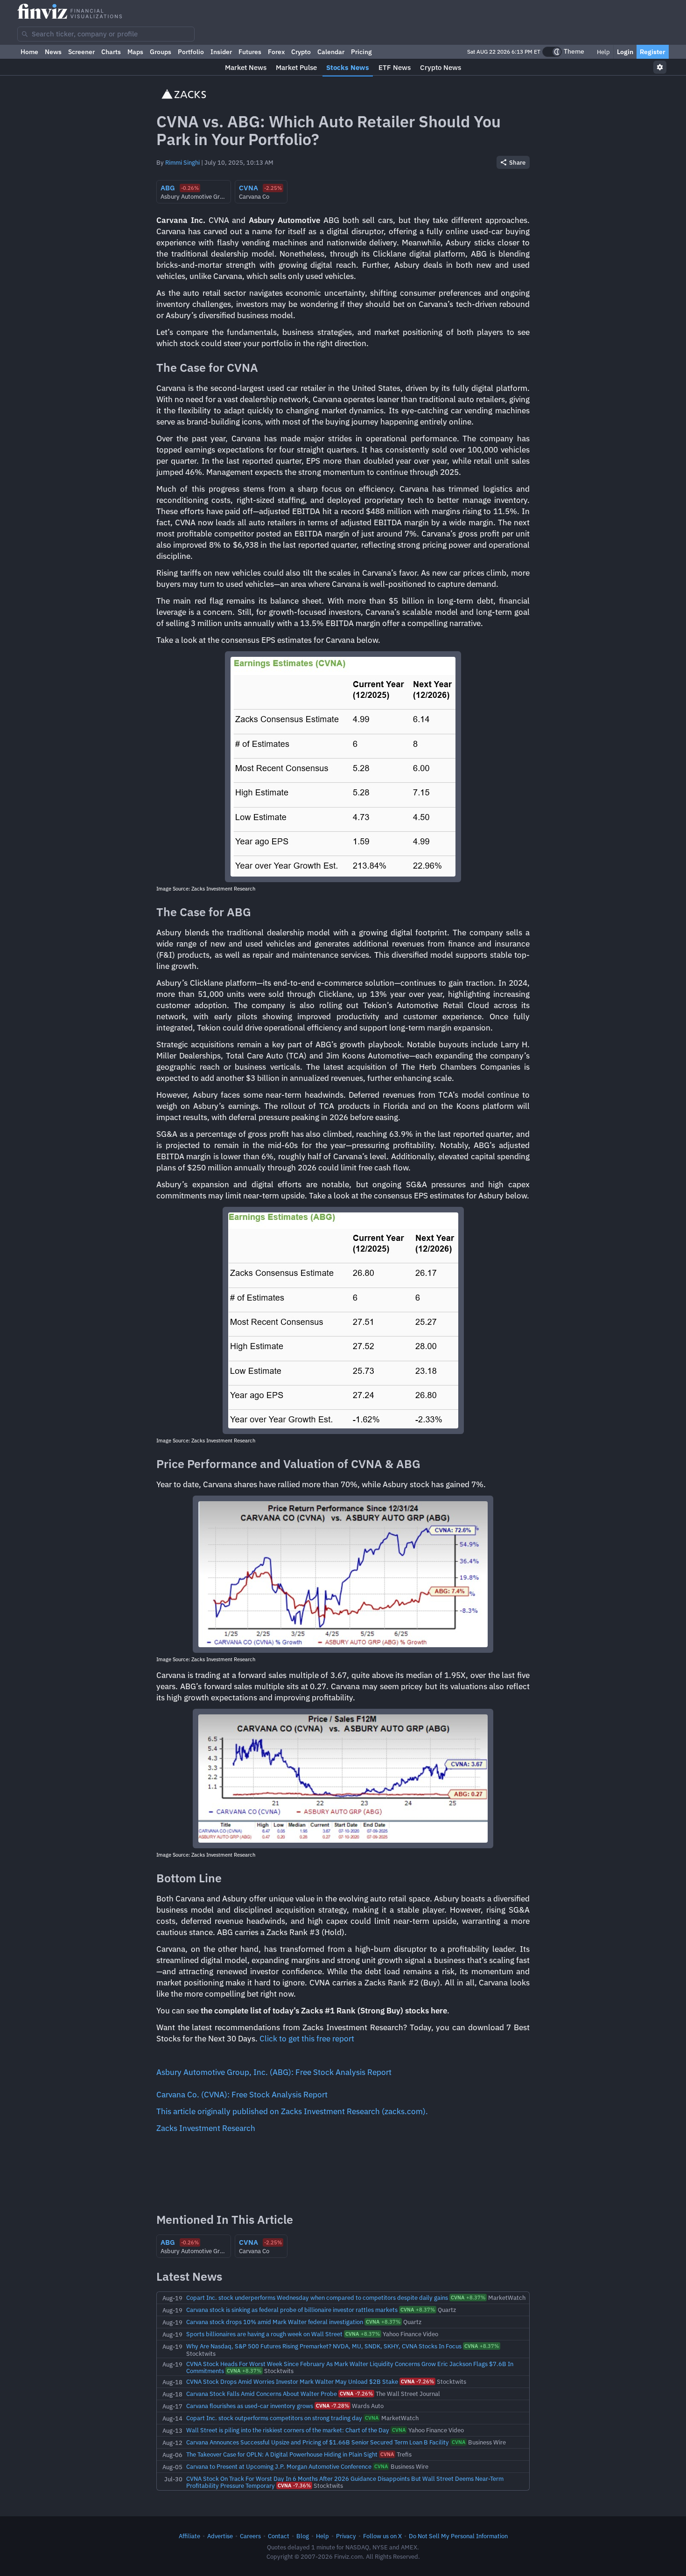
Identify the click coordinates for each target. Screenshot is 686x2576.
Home (29, 52)
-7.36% (294, 2485)
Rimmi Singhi (182, 162)
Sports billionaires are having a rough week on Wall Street (264, 2334)
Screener (81, 52)
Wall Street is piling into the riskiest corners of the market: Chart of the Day (288, 2430)
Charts (111, 52)
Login (625, 52)
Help (603, 52)
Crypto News (441, 67)
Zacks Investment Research (206, 2128)
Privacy (346, 2536)
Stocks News (348, 67)
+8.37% (468, 2298)
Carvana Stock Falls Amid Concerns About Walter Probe (262, 2394)
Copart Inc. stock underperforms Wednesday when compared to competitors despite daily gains (317, 2298)
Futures (250, 52)
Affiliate (189, 2536)
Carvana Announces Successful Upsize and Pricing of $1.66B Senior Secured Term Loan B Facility (318, 2442)
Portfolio (191, 52)
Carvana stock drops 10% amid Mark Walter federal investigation (275, 2322)
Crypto (301, 52)
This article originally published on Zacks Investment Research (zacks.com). (292, 2111)
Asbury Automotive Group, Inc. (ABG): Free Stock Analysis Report (274, 2072)
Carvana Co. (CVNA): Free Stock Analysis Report (242, 2095)
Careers (250, 2536)
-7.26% (417, 2381)
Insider (221, 52)
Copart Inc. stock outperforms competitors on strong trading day (274, 2418)
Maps (135, 52)
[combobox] (106, 34)
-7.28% (332, 2406)
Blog (303, 2536)
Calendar (331, 52)
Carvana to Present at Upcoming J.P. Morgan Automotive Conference (279, 2466)
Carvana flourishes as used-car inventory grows (250, 2406)
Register (653, 52)
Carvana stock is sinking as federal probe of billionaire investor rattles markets (292, 2310)
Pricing (361, 52)
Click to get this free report (307, 2039)
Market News (246, 67)
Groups (161, 52)
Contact (279, 2536)
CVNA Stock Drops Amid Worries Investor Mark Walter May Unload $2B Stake (292, 2381)
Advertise (220, 2536)
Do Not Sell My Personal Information (458, 2536)
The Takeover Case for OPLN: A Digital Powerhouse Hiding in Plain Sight (282, 2454)
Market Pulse (296, 67)
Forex (276, 52)
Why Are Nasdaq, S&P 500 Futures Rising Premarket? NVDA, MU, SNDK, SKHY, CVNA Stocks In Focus (324, 2346)
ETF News (395, 67)
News (53, 52)
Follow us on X (382, 2536)
